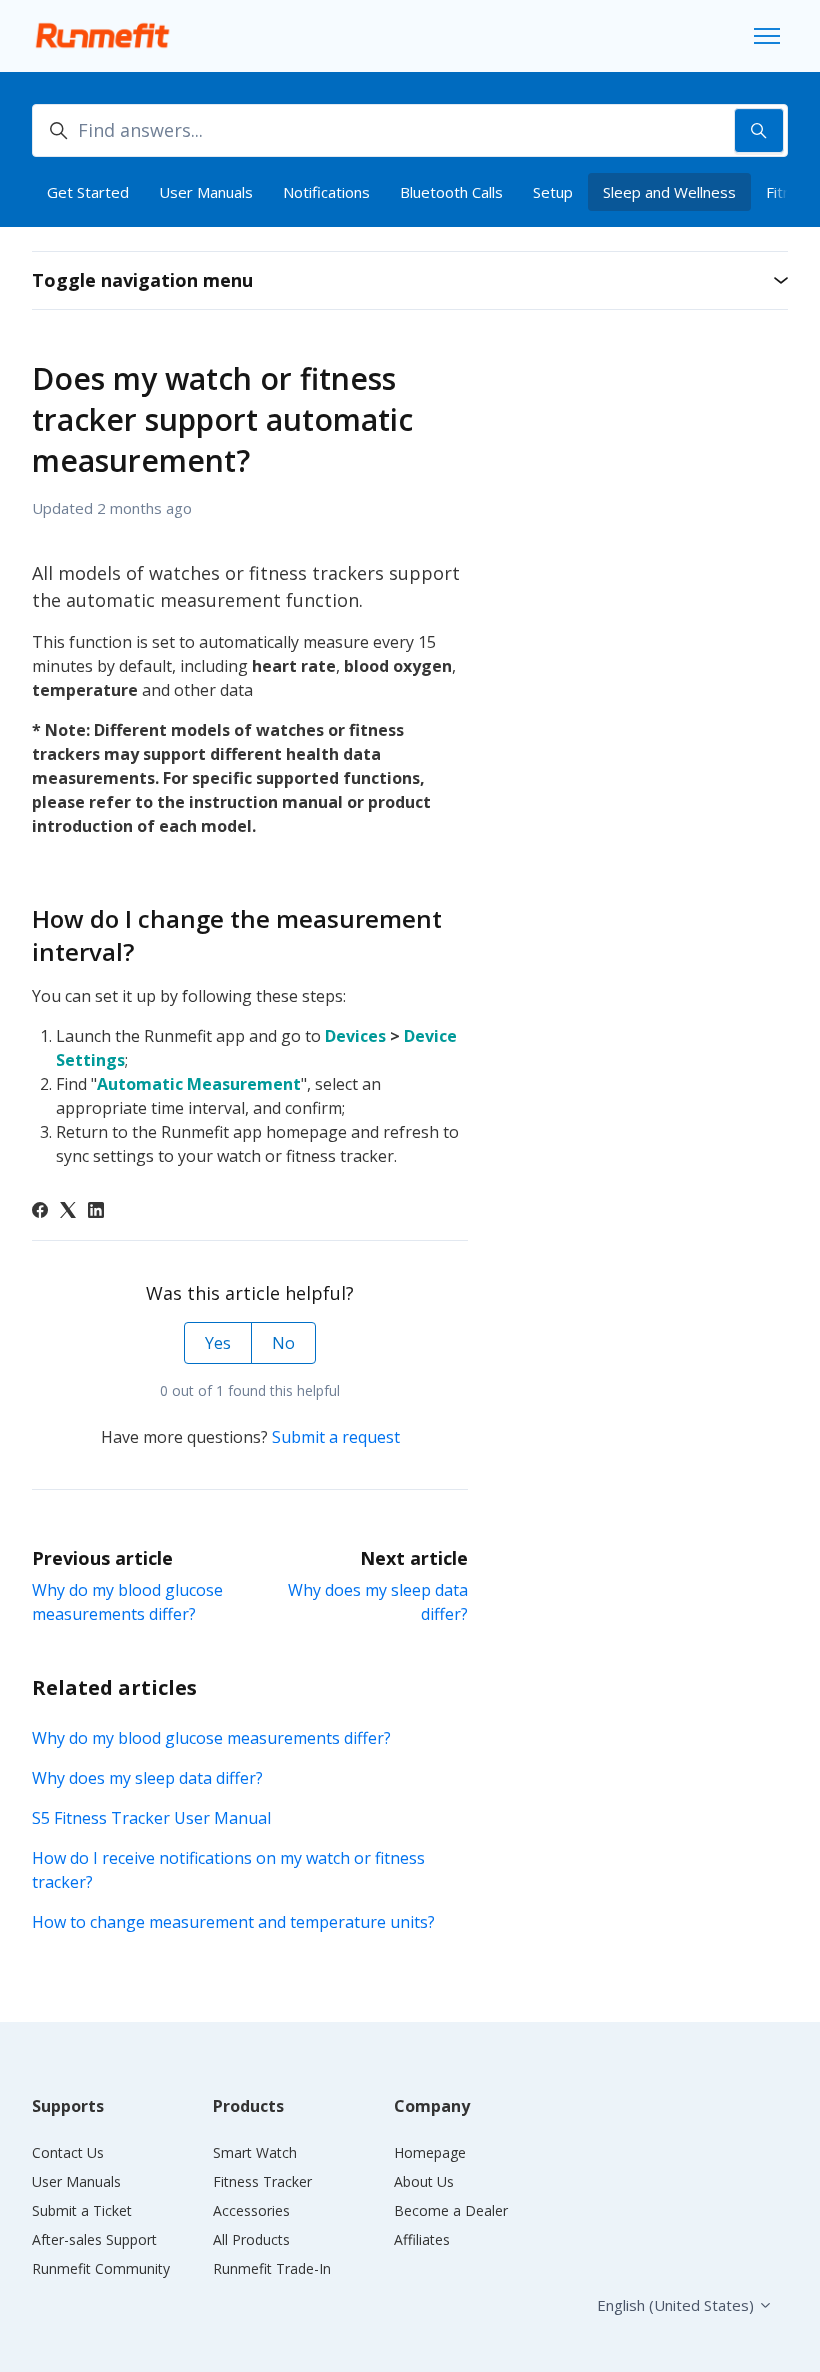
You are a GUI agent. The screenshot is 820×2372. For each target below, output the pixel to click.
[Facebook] (40, 1212)
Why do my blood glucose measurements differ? (211, 1738)
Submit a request (336, 1437)
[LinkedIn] (96, 1212)
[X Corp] (68, 1212)
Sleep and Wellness (669, 192)
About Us (424, 2181)
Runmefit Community (101, 2268)
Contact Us (68, 2152)
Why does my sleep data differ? (147, 1778)
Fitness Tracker (262, 2181)
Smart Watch (255, 2152)
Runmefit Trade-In (272, 2268)
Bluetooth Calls (451, 192)
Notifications (326, 192)
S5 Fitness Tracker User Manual (151, 1818)
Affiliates (422, 2239)
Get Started (88, 192)
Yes (218, 1343)
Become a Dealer (451, 2210)
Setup (553, 192)
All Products (251, 2239)
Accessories (251, 2210)
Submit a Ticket (82, 2210)
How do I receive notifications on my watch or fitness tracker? (228, 1870)
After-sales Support (94, 2239)
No (283, 1343)
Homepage (430, 2152)
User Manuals (206, 192)
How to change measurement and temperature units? (233, 1922)
